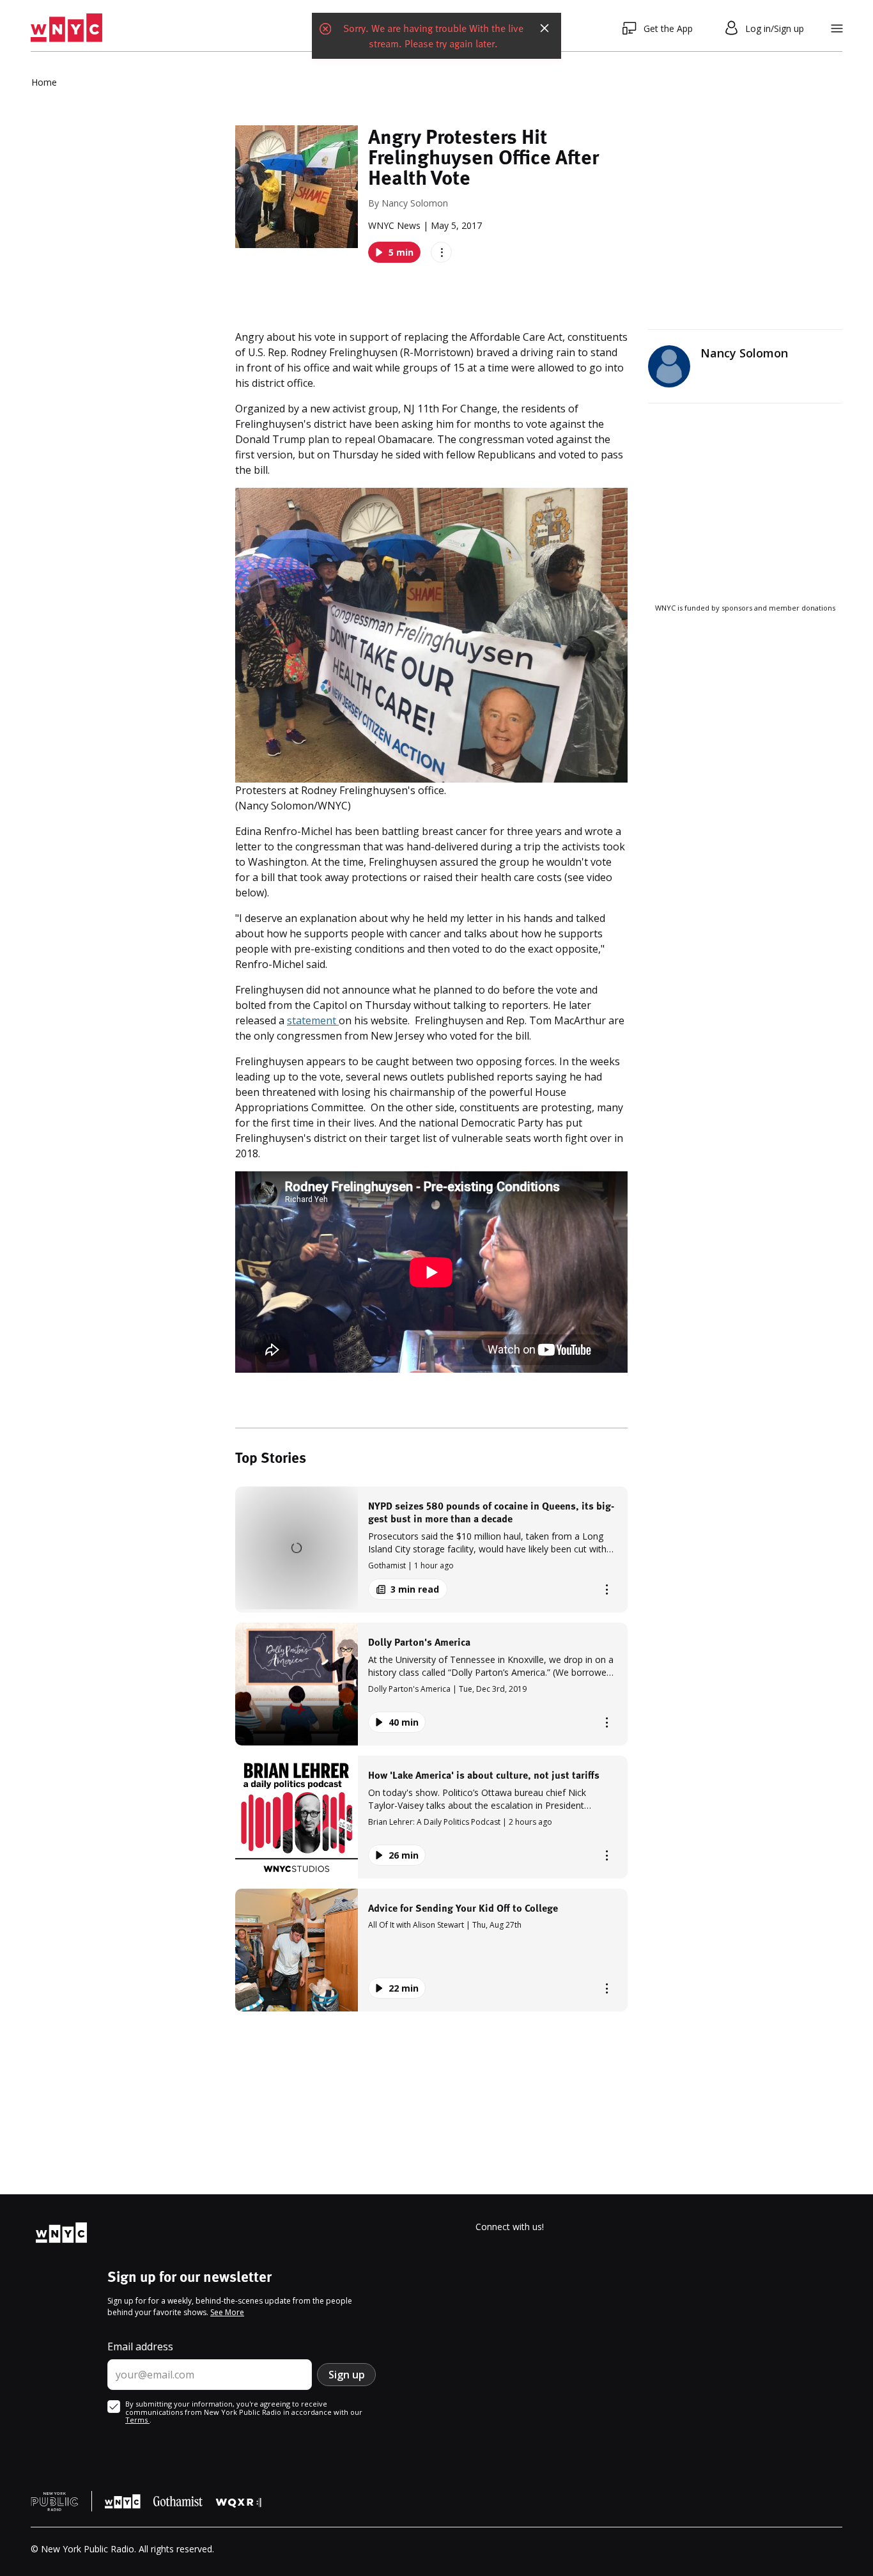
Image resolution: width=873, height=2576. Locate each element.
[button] (431, 1550)
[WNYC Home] (66, 28)
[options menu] (441, 252)
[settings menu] (837, 28)
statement (313, 1020)
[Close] (545, 28)
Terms (137, 2420)
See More (227, 2312)
